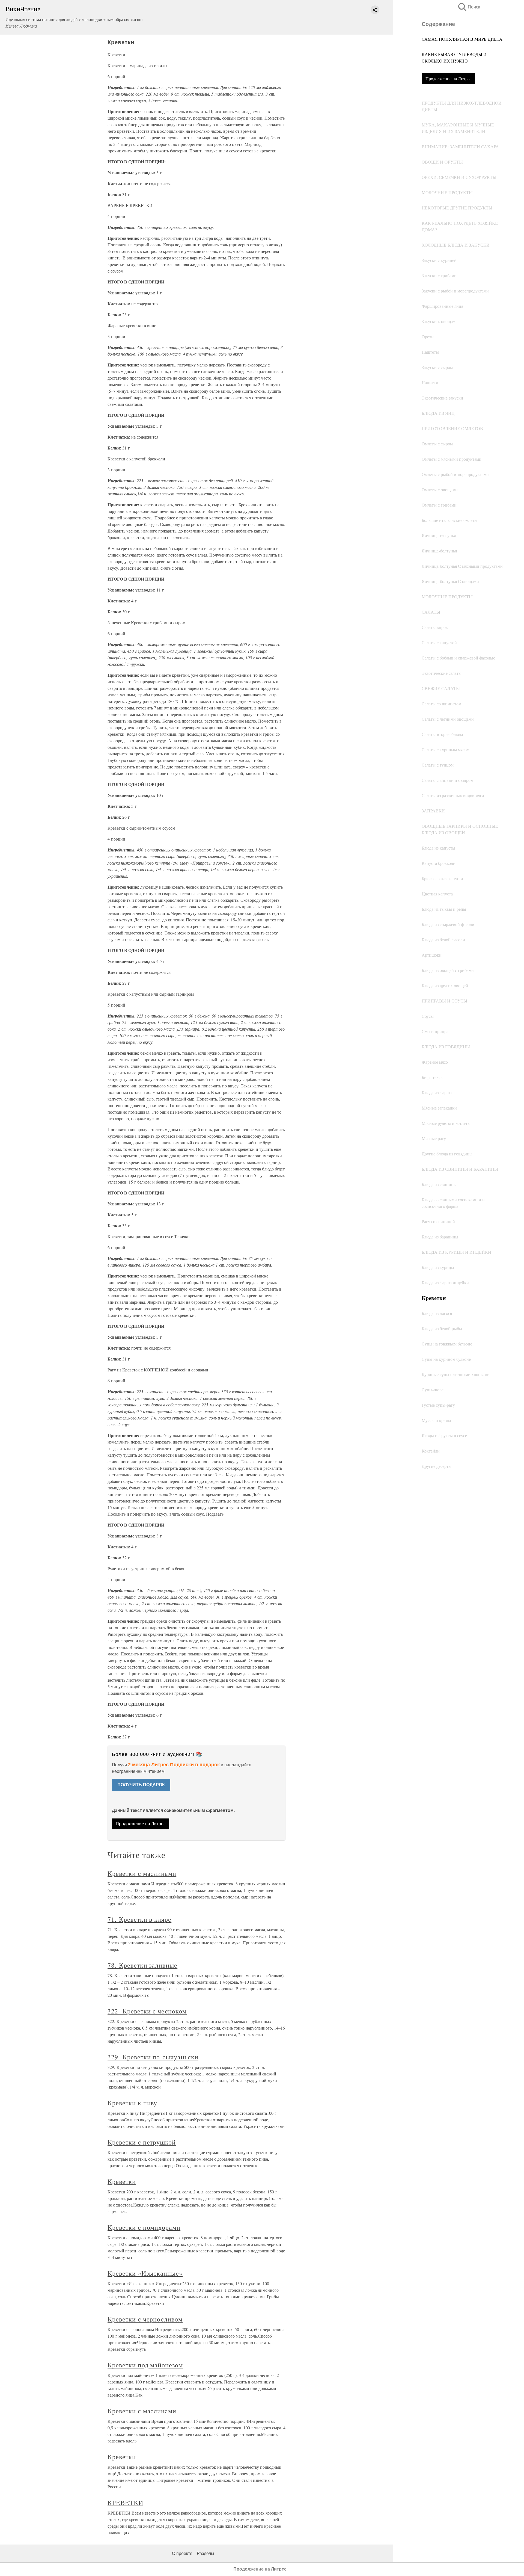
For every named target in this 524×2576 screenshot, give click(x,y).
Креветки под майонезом (145, 2365)
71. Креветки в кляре (139, 1919)
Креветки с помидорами (144, 2227)
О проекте (182, 2553)
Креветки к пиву (132, 2103)
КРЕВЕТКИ (125, 2503)
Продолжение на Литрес (448, 79)
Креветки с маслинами (142, 1873)
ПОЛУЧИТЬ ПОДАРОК (141, 1785)
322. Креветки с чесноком (147, 2011)
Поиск (469, 7)
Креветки (122, 2181)
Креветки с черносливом (145, 2319)
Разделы (206, 2553)
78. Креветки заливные (142, 1965)
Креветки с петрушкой (142, 2142)
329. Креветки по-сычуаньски (153, 2057)
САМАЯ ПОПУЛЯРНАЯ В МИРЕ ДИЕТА (462, 39)
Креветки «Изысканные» (145, 2273)
